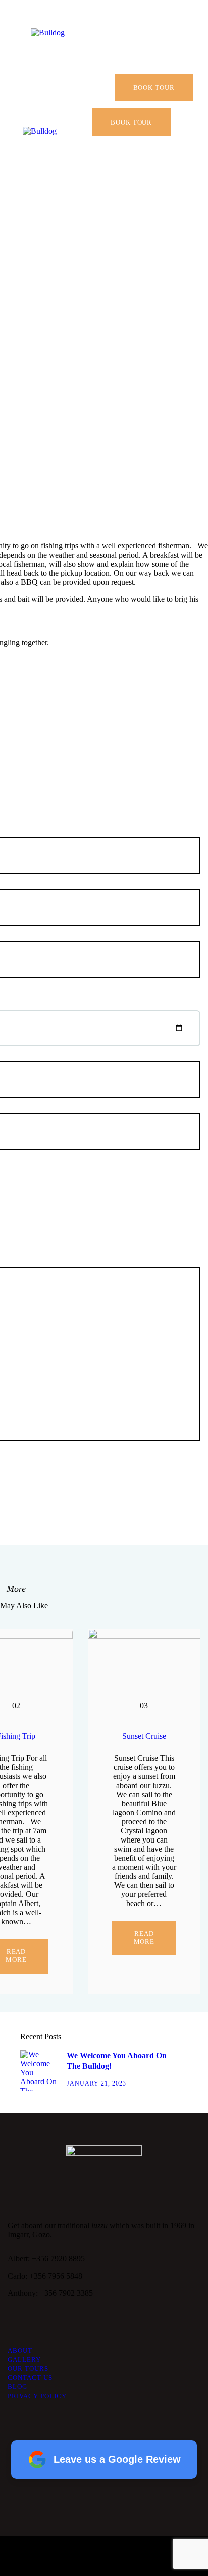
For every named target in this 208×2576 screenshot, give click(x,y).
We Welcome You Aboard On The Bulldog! (117, 2061)
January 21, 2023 (96, 2083)
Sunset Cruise (144, 1736)
